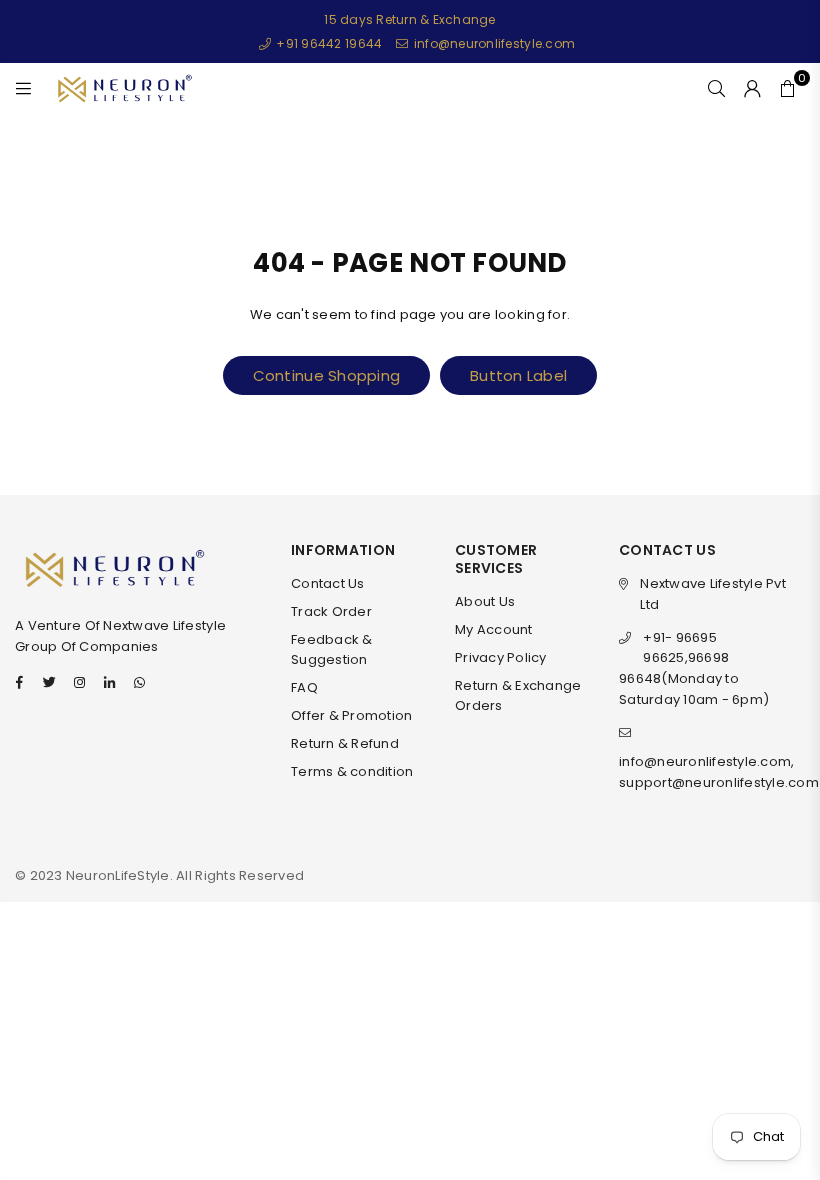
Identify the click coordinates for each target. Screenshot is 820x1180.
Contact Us (328, 583)
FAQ (304, 687)
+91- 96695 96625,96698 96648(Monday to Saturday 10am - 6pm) (694, 668)
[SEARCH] (716, 88)
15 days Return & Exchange (410, 19)
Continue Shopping (326, 375)
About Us (485, 601)
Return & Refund (345, 743)
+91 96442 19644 (327, 43)
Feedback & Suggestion (332, 650)
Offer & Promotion (351, 715)
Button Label (518, 375)
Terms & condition (352, 771)
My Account (494, 629)
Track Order (331, 611)
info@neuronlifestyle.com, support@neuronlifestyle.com (719, 772)
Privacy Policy (501, 657)
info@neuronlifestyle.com (493, 43)
